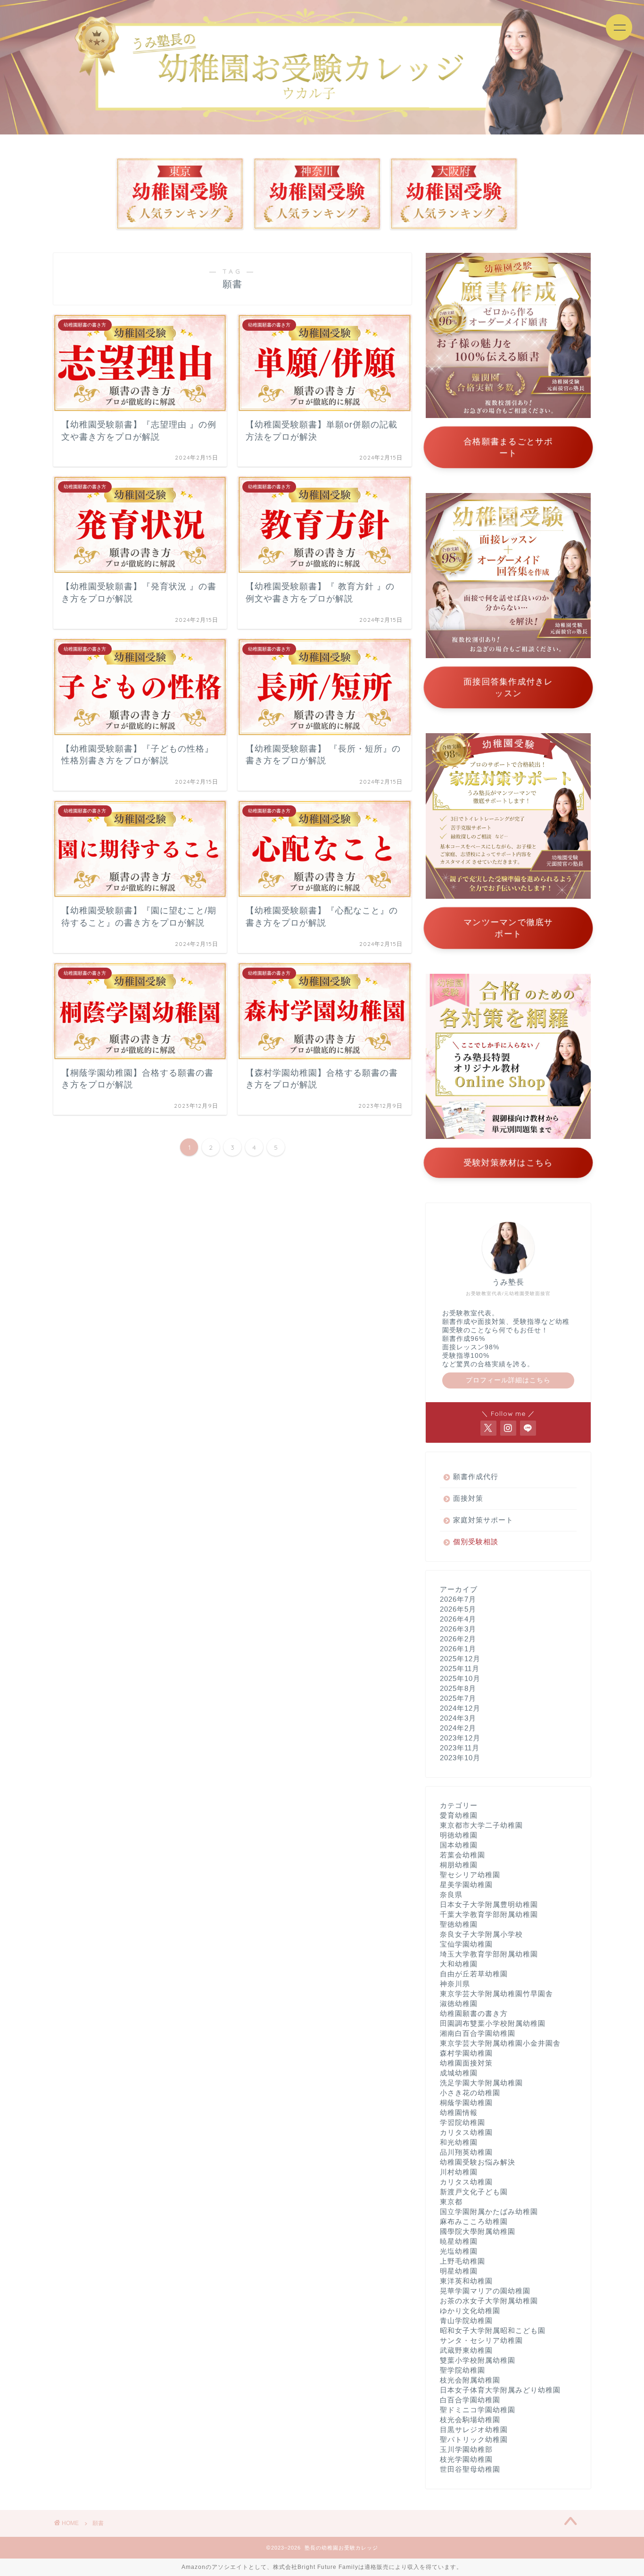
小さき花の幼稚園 (470, 2093)
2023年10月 (460, 1758)
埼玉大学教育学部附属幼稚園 (489, 1954)
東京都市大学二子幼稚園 (481, 1825)
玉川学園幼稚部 (466, 2449)
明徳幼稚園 (459, 1835)
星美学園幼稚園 (466, 1885)
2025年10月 (460, 1678)
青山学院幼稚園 (466, 2321)
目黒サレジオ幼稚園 (474, 2430)
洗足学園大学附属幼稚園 (481, 2083)
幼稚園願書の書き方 (474, 2013)
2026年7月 (458, 1599)
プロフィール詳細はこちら (508, 1380)
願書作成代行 (476, 1476)
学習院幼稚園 (462, 2122)
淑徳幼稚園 (459, 2003)
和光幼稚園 (459, 2142)
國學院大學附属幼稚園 (478, 2231)
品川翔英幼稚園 (466, 2152)
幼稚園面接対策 (466, 2063)
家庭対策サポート (483, 1520)
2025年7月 (458, 1698)
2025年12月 (460, 1659)
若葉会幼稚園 (462, 1855)
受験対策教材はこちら (508, 1163)
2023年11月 (460, 1748)
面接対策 (468, 1498)
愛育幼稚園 (459, 1815)
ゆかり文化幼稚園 (470, 2311)
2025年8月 (458, 1688)
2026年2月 (458, 1639)
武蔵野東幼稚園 (466, 2350)
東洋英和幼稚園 (466, 2281)
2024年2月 (458, 1728)
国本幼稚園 (459, 1845)
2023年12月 (460, 1738)
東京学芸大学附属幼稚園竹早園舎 (496, 1994)
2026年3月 (458, 1629)
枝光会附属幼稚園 (470, 2380)
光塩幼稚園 (459, 2251)
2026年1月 (458, 1649)
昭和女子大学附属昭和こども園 (493, 2330)
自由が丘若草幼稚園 (474, 1974)
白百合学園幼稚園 (470, 2400)
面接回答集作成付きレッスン (508, 687)
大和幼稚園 (459, 1964)
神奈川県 (455, 1984)
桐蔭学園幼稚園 (466, 2103)
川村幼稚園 (459, 2172)
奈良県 (451, 1894)
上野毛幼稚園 (462, 2261)
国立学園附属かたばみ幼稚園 (489, 2212)
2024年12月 (460, 1708)
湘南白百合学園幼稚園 (478, 2033)
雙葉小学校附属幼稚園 (478, 2360)
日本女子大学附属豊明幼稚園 (489, 1904)
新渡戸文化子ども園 (474, 2192)
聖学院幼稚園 (462, 2370)
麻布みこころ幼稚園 (474, 2221)
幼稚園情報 (459, 2112)
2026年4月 (458, 1619)
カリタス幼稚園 (466, 2132)
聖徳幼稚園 (459, 1924)
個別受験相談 (476, 1542)
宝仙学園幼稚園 (466, 1944)
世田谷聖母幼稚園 (470, 2469)
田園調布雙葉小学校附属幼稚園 (493, 2023)
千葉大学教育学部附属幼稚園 (489, 1914)
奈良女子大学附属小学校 (481, 1934)
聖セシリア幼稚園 (470, 1875)
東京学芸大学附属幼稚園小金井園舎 (500, 2043)
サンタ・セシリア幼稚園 (481, 2340)
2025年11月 (460, 1669)
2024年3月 (458, 1718)
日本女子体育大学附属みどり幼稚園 (500, 2390)
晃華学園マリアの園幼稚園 (485, 2291)
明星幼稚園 (459, 2271)
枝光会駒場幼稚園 (470, 2420)
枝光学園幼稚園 (466, 2459)
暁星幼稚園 (459, 2241)
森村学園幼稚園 (466, 2053)
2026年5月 (458, 1609)
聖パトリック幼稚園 (474, 2439)
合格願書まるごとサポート (508, 447)
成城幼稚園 (459, 2073)
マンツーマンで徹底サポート (508, 928)
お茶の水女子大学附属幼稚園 (489, 2301)
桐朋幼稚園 (459, 1865)
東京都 (451, 2202)
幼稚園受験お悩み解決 (478, 2162)
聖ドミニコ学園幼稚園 (478, 2410)
